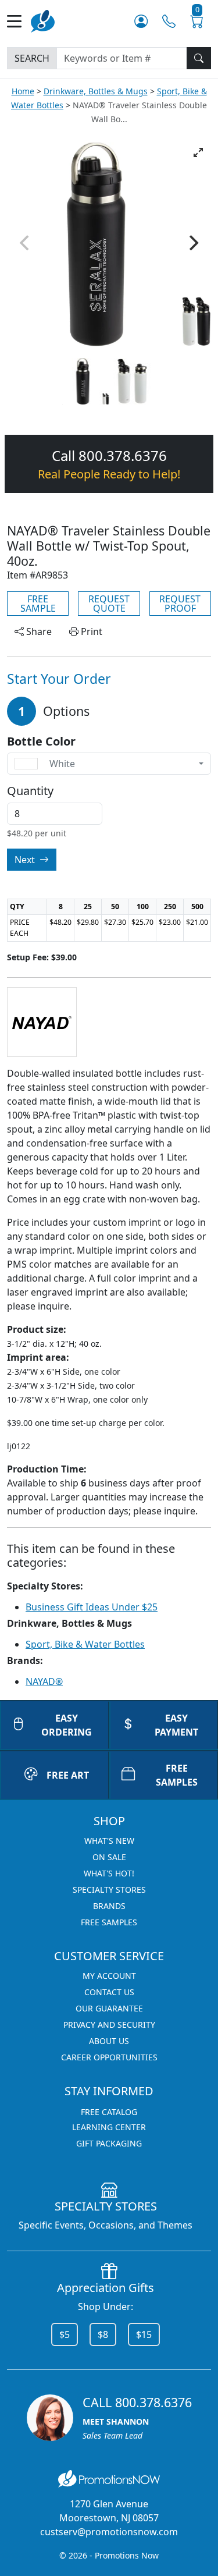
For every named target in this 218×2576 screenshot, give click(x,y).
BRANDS (109, 1906)
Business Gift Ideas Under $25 (92, 1607)
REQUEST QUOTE (109, 604)
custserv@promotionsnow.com (109, 2532)
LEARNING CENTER (109, 2127)
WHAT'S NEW (109, 1841)
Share (38, 631)
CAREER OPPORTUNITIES (109, 2057)
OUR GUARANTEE (109, 2008)
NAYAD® (44, 1681)
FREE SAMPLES (109, 1922)
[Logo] (43, 20)
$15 (144, 2334)
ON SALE (109, 1857)
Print (90, 631)
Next (26, 860)
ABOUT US (109, 2041)
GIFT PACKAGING (109, 2143)
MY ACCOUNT (109, 1976)
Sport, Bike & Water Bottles (85, 1644)
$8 (103, 2334)
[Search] (199, 58)
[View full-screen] (198, 152)
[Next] (192, 243)
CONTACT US (109, 1992)
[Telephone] (169, 21)
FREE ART (68, 1775)
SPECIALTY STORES (109, 1890)
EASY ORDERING (67, 1725)
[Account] (141, 21)
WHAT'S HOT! (109, 1873)
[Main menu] (19, 21)
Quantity (30, 791)
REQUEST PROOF (180, 604)
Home (23, 91)
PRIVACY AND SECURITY (109, 2025)
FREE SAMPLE (38, 604)
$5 (65, 2334)
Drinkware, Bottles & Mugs (96, 91)
